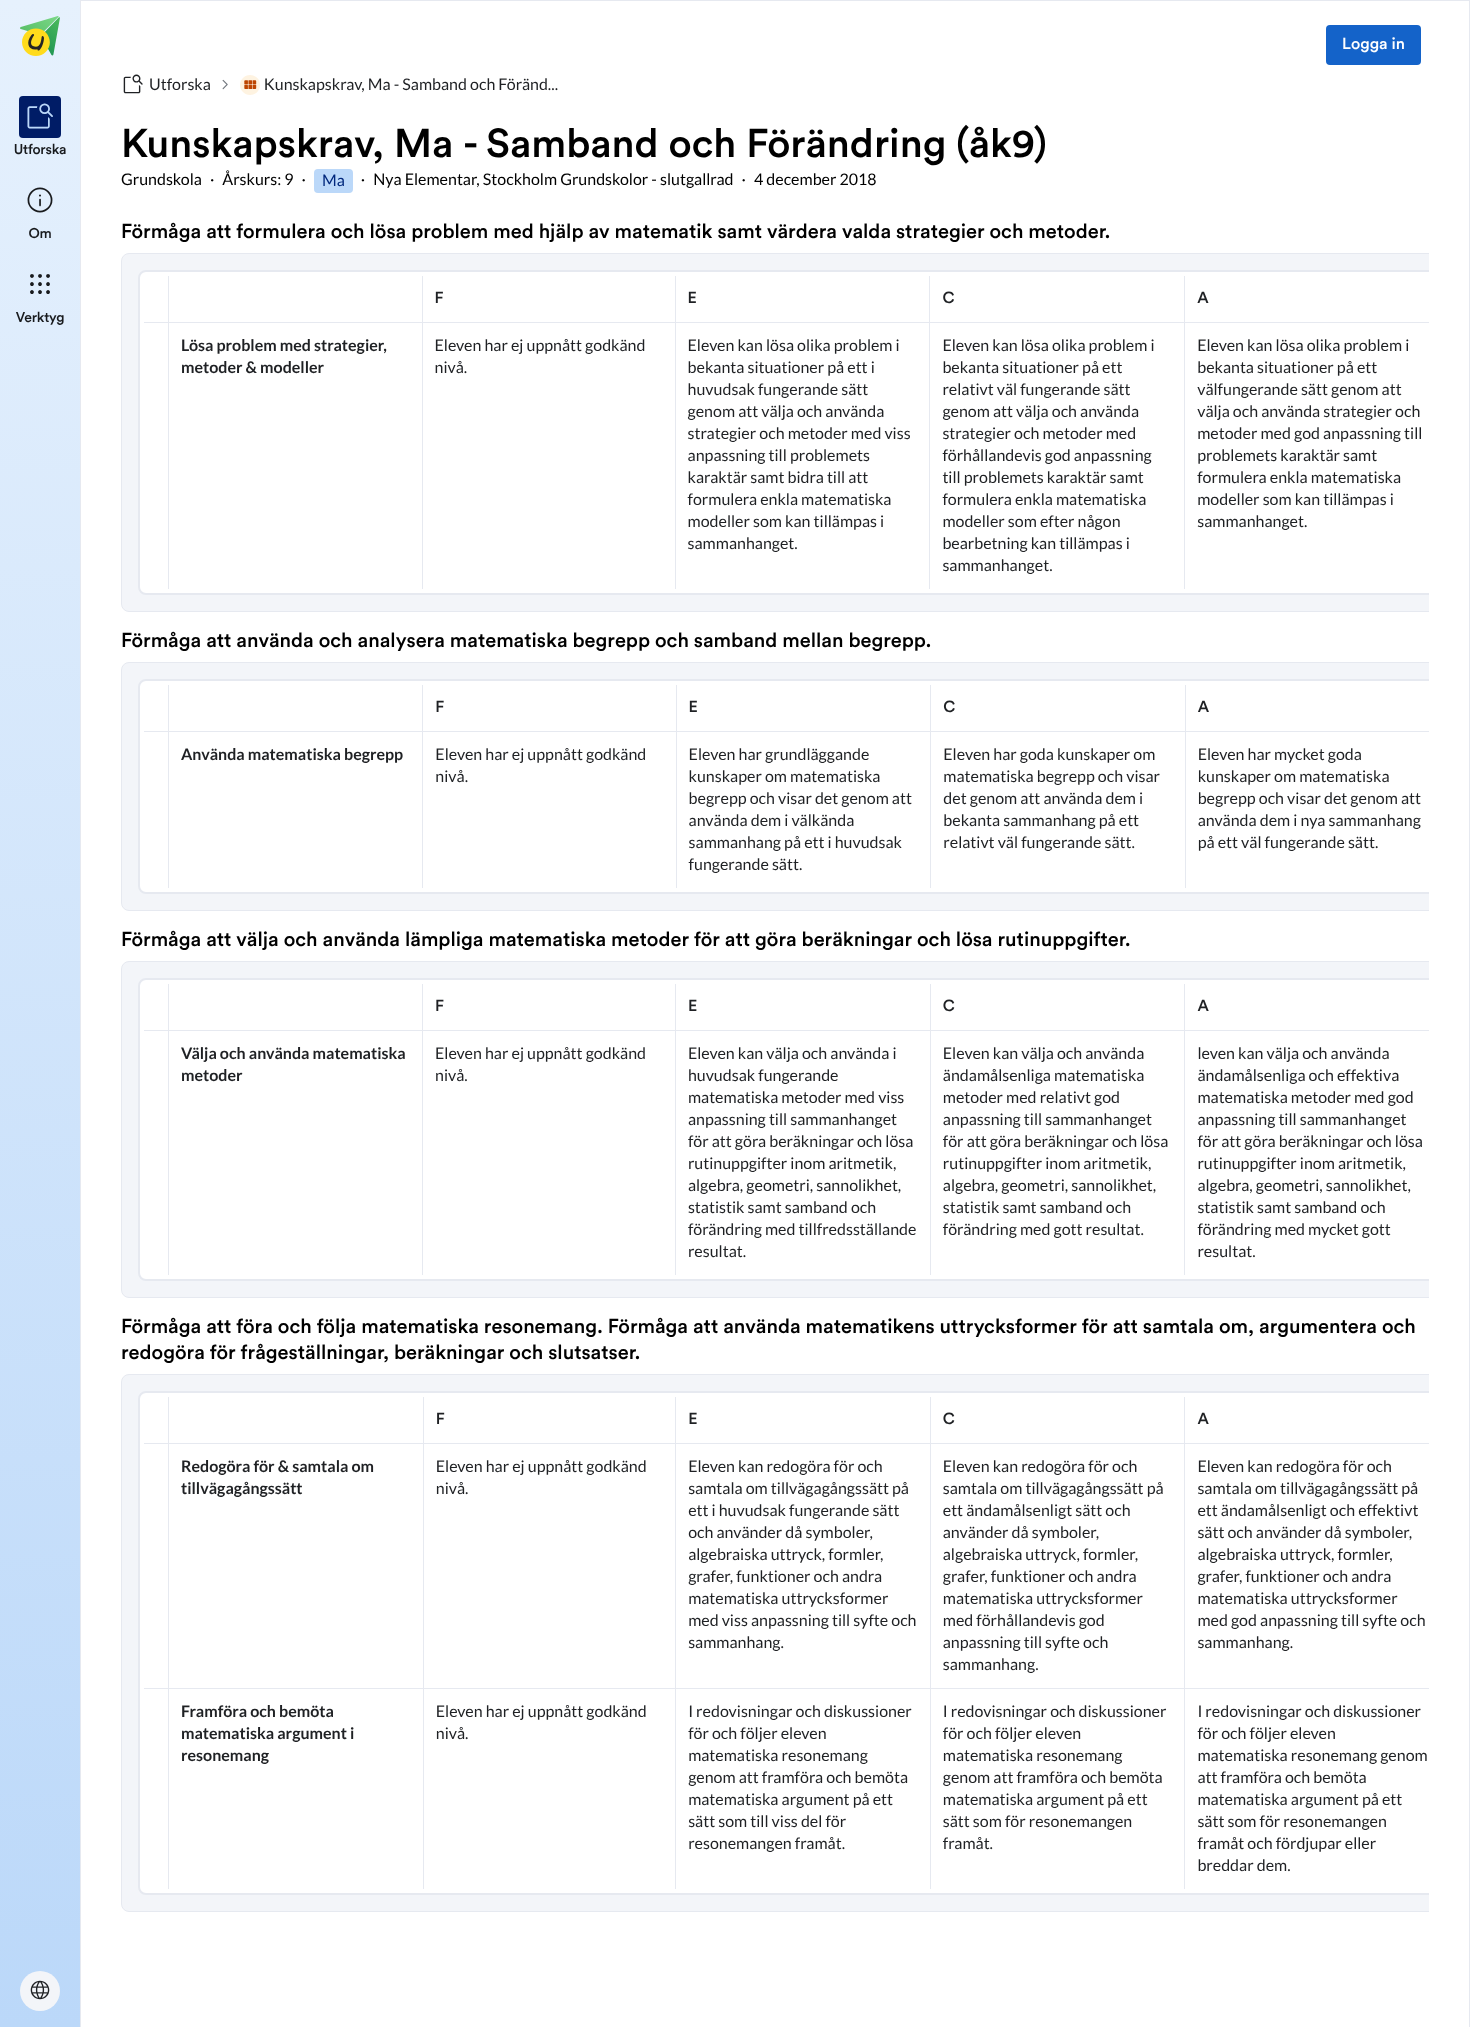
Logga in (1373, 45)
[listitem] (40, 128)
